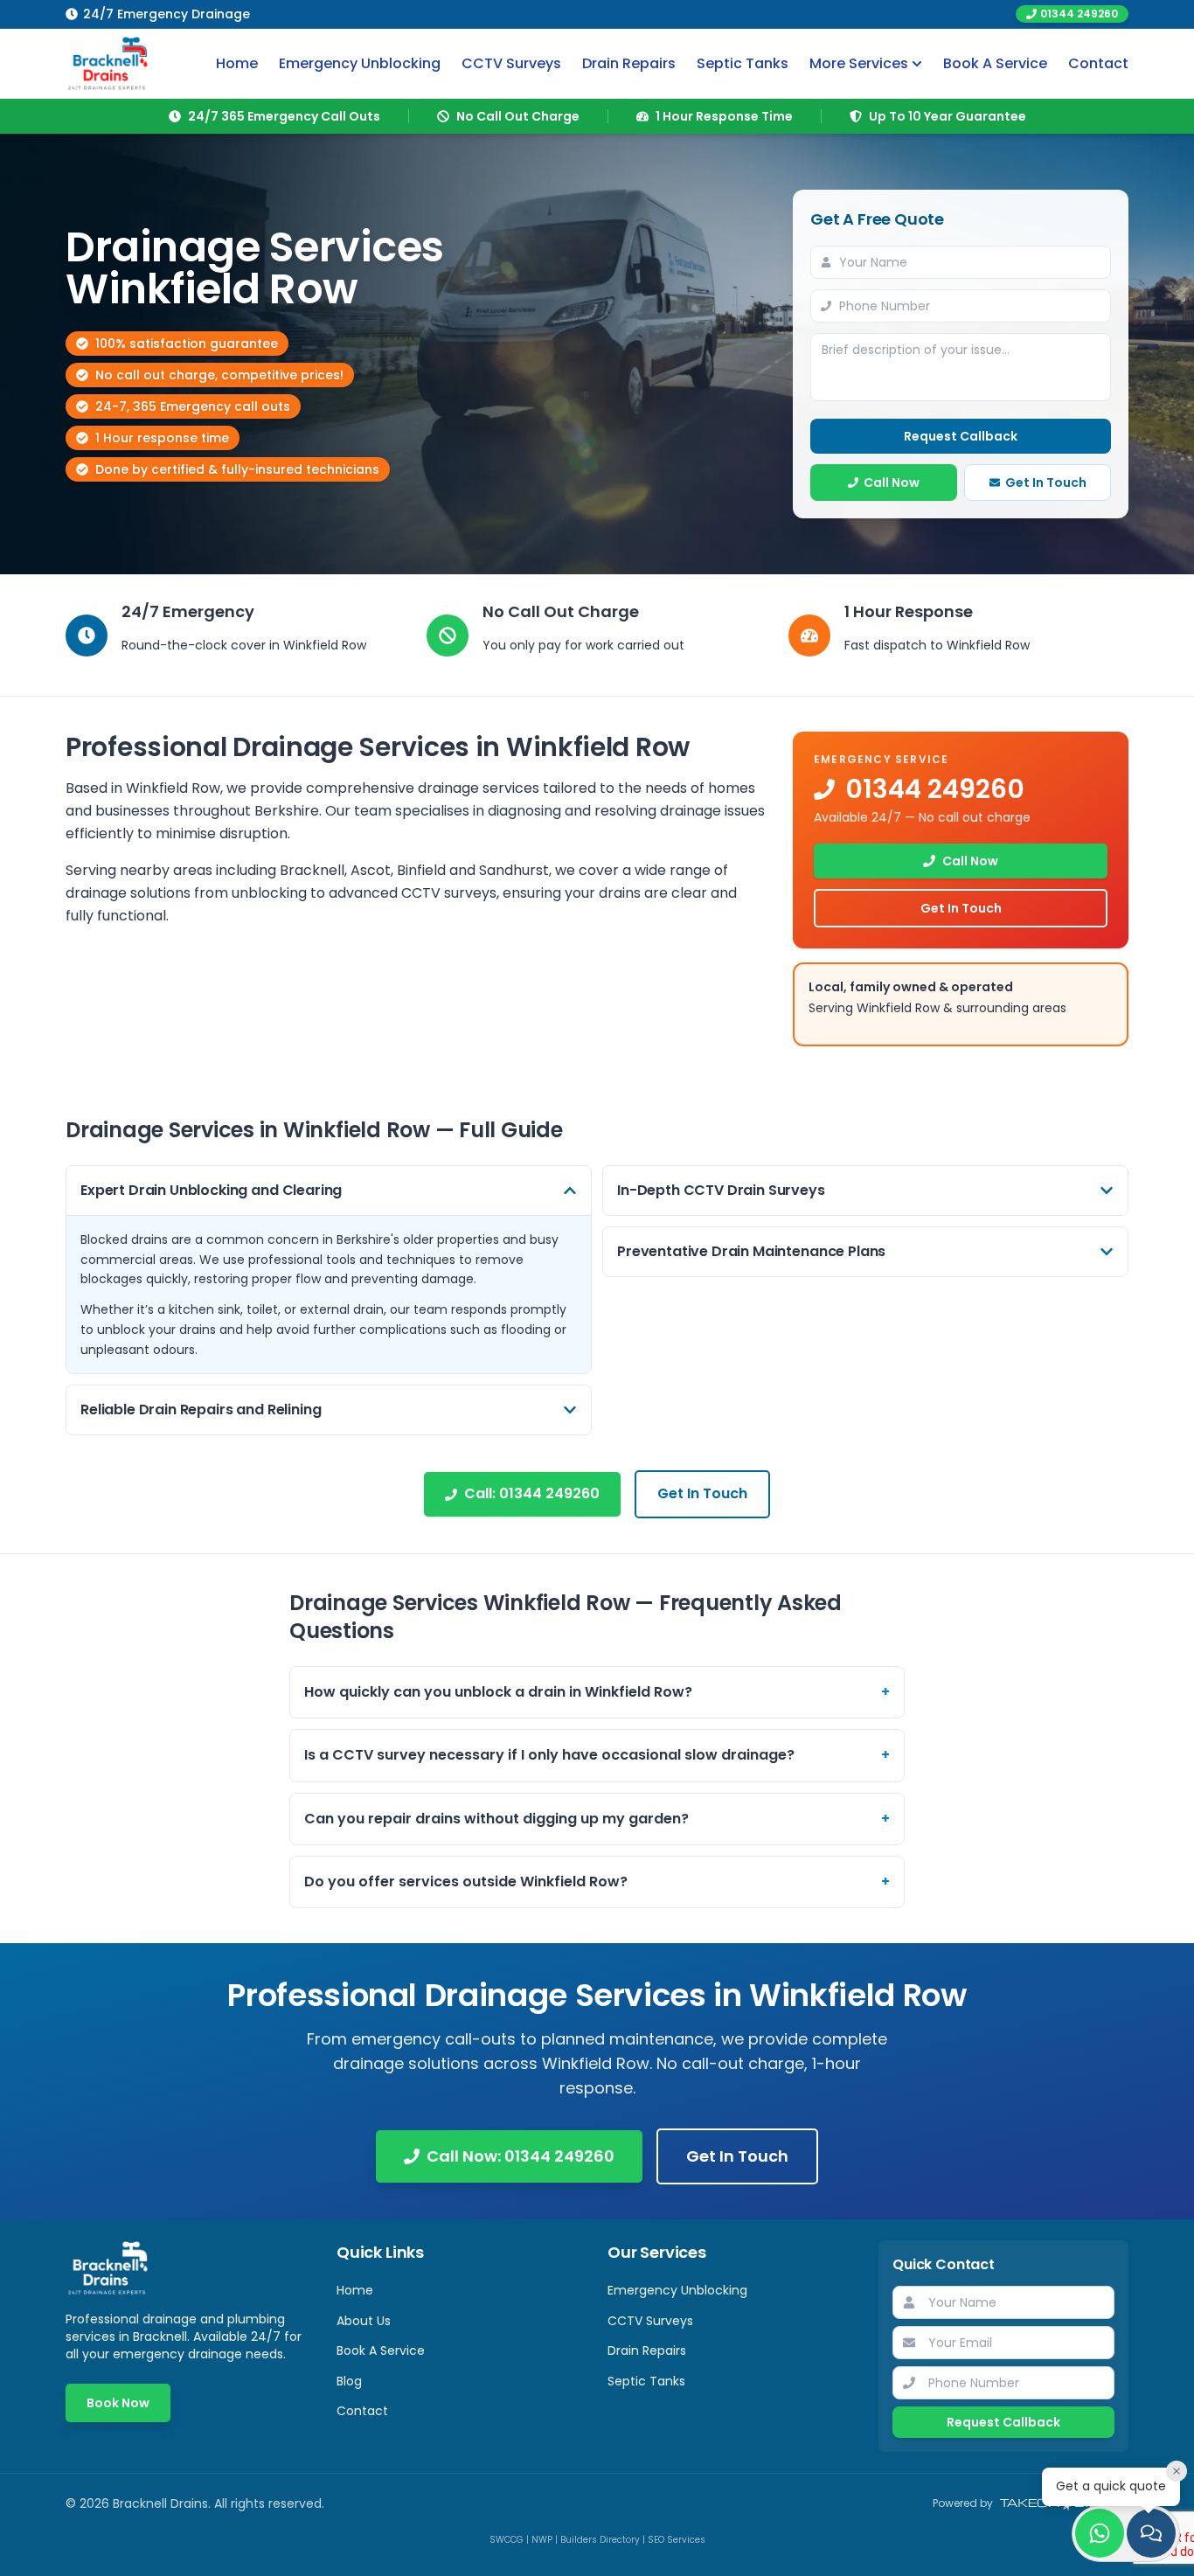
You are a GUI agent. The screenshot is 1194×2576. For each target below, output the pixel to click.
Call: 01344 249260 (532, 1493)
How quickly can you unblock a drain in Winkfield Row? (597, 1692)
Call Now (892, 483)
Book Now (118, 2403)
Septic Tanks (743, 63)
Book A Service (995, 63)
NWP (542, 2540)
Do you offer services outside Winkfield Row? (597, 1882)
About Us (364, 2321)
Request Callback (961, 436)
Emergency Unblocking (360, 63)
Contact (1098, 63)
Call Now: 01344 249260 (521, 2156)
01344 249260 (1079, 14)
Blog (349, 2381)
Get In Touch (1046, 483)
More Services (859, 63)
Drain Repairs (629, 63)
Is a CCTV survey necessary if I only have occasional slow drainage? (597, 1755)
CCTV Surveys (511, 63)
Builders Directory (600, 2540)
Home (237, 63)
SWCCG (507, 2540)
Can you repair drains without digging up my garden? (597, 1819)
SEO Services (677, 2540)
